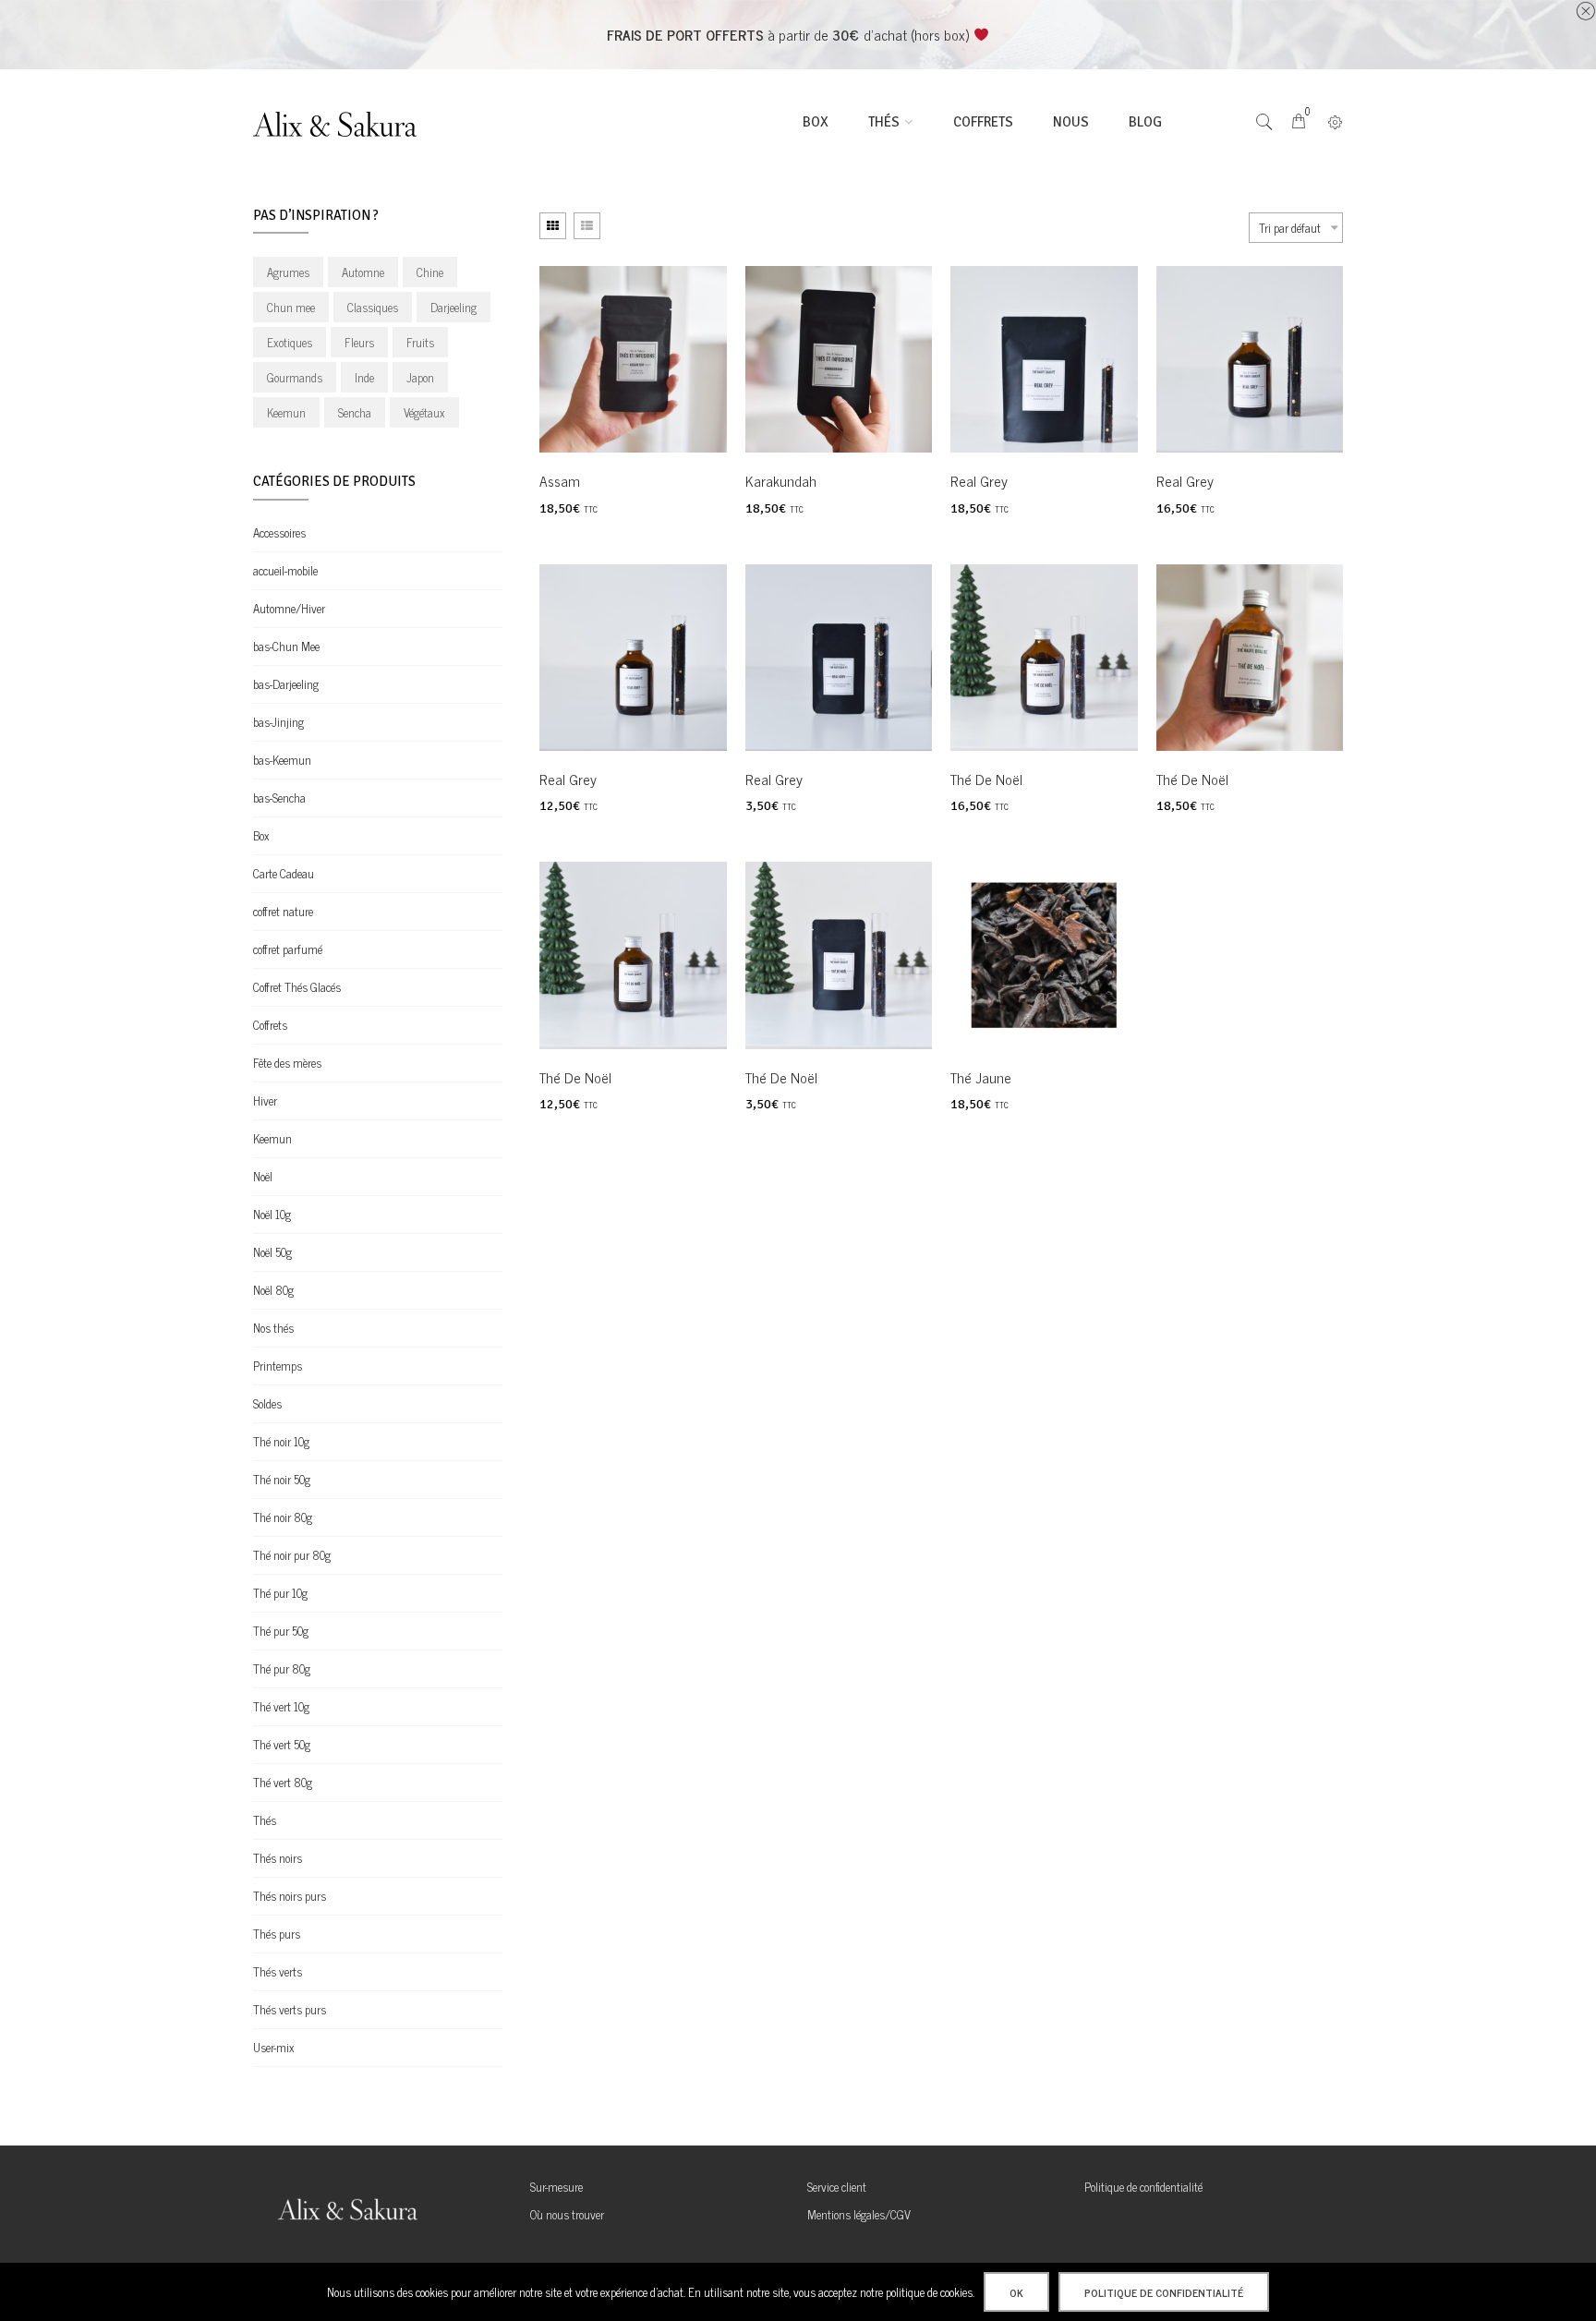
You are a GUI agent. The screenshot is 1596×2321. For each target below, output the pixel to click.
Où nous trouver (567, 2214)
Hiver (265, 1100)
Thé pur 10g (280, 1593)
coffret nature (283, 911)
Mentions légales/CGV (859, 2214)
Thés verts (278, 1971)
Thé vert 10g (281, 1706)
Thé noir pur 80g (292, 1555)
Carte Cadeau (284, 873)
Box (261, 835)
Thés (265, 1820)
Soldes (267, 1403)
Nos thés (273, 1328)
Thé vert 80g (283, 1782)
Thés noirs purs (290, 1896)
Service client (837, 2187)
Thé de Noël (986, 779)
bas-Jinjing (278, 722)
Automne (363, 272)
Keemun (286, 412)
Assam (560, 480)
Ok (1016, 2292)
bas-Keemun (282, 760)
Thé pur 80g (282, 1668)
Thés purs (277, 1934)
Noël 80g (273, 1290)
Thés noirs (278, 1858)
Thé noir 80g (283, 1517)
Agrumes (288, 272)
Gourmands (295, 377)
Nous (1071, 122)
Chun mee (291, 307)
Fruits (420, 342)
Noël (263, 1176)
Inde (364, 377)
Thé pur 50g (281, 1631)
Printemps (278, 1366)
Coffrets (983, 122)
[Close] (1585, 11)
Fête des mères (287, 1063)
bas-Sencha (279, 798)
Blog (1145, 122)
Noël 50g (272, 1252)
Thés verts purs (290, 2009)
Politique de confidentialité (1143, 2187)
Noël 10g (272, 1214)
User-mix (274, 2047)
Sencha (355, 412)
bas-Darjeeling (286, 684)
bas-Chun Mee (286, 646)
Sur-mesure (556, 2187)
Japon (420, 377)
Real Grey (979, 480)
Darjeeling (453, 307)
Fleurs (359, 342)
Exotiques (290, 342)
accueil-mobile (285, 570)
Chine (430, 272)
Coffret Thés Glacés (297, 987)
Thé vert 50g (282, 1744)
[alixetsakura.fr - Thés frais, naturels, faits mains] (345, 122)
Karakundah (781, 480)
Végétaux (424, 412)
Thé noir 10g (281, 1441)
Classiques (373, 307)
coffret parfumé (288, 949)
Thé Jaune (981, 1077)
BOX (816, 122)
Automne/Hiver (289, 608)
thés (884, 122)
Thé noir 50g (282, 1479)
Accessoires (279, 532)
